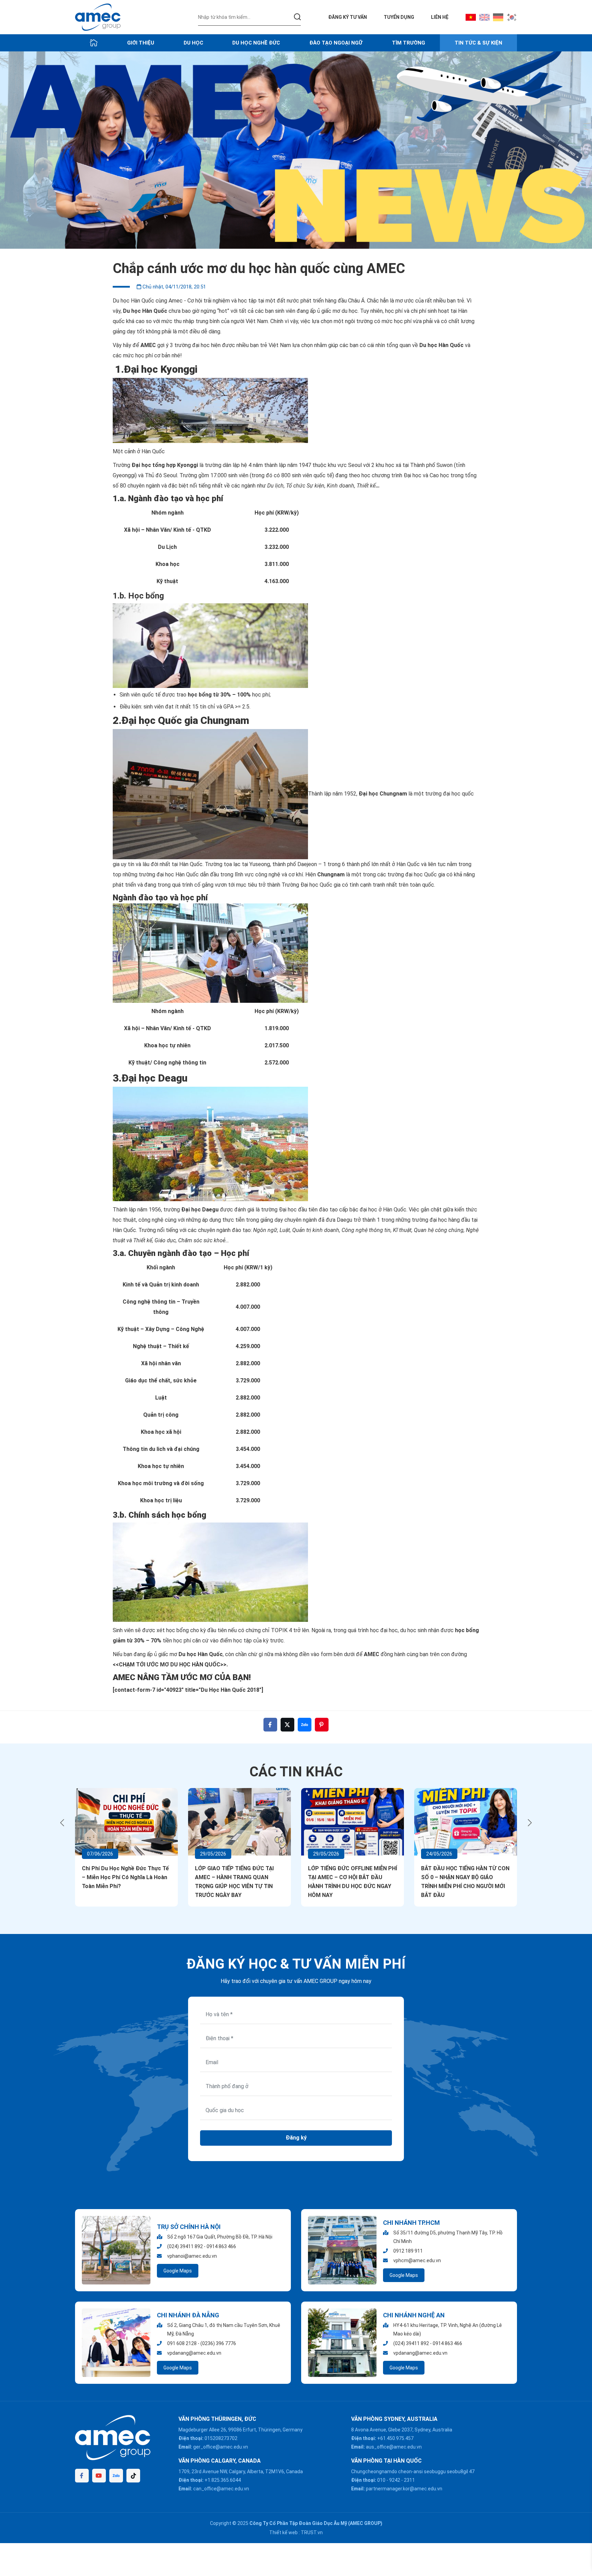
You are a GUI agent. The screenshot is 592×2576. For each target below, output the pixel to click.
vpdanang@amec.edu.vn (194, 2353)
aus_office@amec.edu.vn (394, 2447)
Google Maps (178, 2271)
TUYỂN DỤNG (399, 17)
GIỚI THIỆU (141, 43)
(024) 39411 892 (185, 2246)
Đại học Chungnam (383, 794)
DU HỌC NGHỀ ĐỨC (256, 43)
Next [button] (530, 1823)
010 (381, 2480)
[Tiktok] (133, 2476)
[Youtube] (99, 2476)
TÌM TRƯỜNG (409, 43)
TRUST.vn (312, 2532)
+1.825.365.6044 (223, 2480)
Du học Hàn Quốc (145, 311)
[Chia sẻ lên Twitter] (287, 1725)
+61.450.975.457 (395, 2438)
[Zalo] (116, 2476)
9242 (395, 2480)
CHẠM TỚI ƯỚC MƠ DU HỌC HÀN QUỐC (170, 1665)
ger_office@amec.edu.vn (221, 2447)
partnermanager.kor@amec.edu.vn (404, 2489)
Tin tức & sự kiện (478, 43)
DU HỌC (193, 43)
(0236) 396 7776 (218, 2343)
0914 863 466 (221, 2246)
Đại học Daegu (200, 1210)
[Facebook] (82, 2476)
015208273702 (221, 2438)
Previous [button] (62, 1823)
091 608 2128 (182, 2343)
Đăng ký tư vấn (348, 17)
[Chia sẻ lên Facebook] (270, 1725)
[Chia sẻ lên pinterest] (322, 1725)
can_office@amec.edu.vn (221, 2489)
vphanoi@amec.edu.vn (192, 2256)
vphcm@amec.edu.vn (417, 2260)
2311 (409, 2480)
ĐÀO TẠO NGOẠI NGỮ (336, 43)
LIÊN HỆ (440, 17)
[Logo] (98, 17)
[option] (296, 150)
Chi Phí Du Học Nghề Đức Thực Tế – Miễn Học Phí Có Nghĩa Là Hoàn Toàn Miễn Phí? (125, 1877)
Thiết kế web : (285, 2532)
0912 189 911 (408, 2251)
